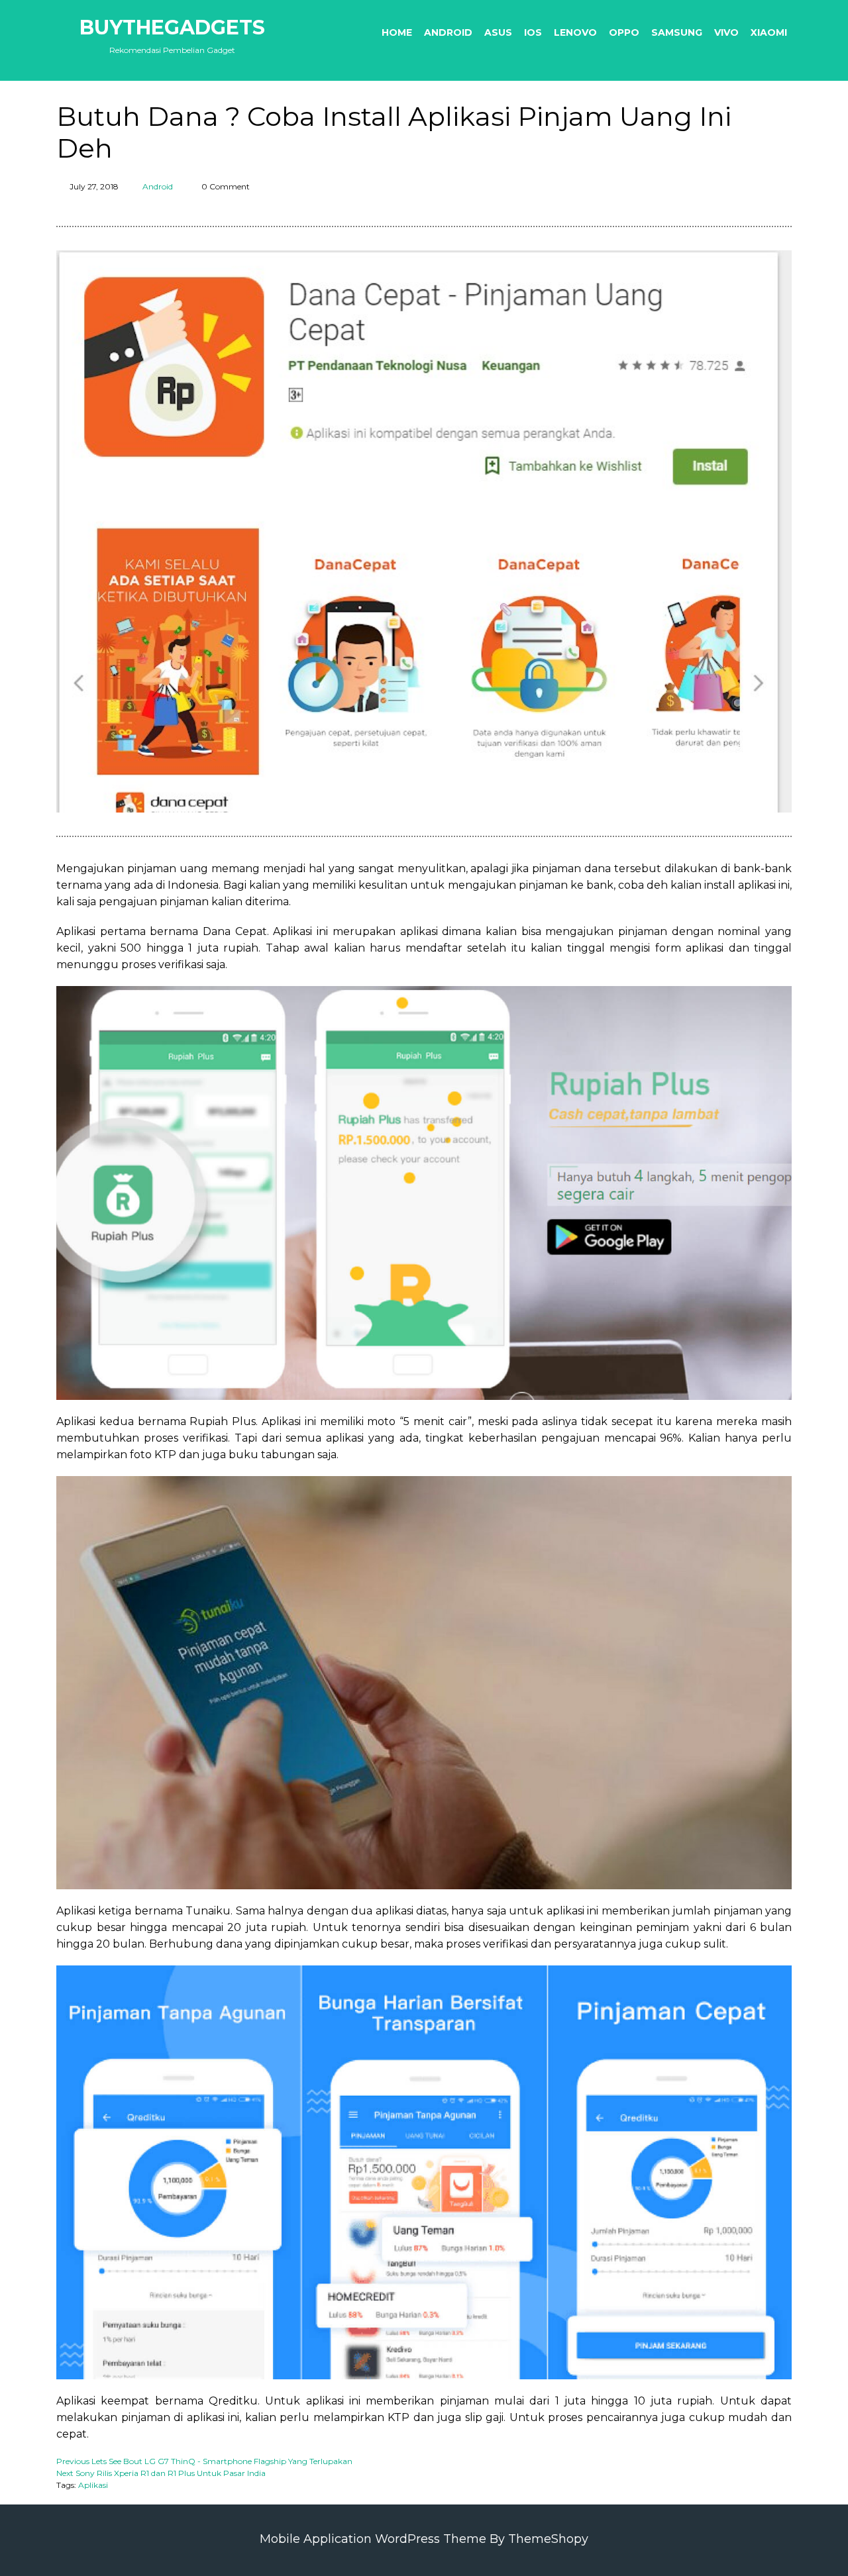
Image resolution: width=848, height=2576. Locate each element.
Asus (498, 32)
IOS (533, 32)
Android (448, 32)
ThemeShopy (548, 2539)
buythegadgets (172, 27)
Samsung (677, 32)
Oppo (624, 32)
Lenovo (575, 32)
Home (397, 32)
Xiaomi (769, 32)
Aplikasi (93, 2485)
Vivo (726, 32)
